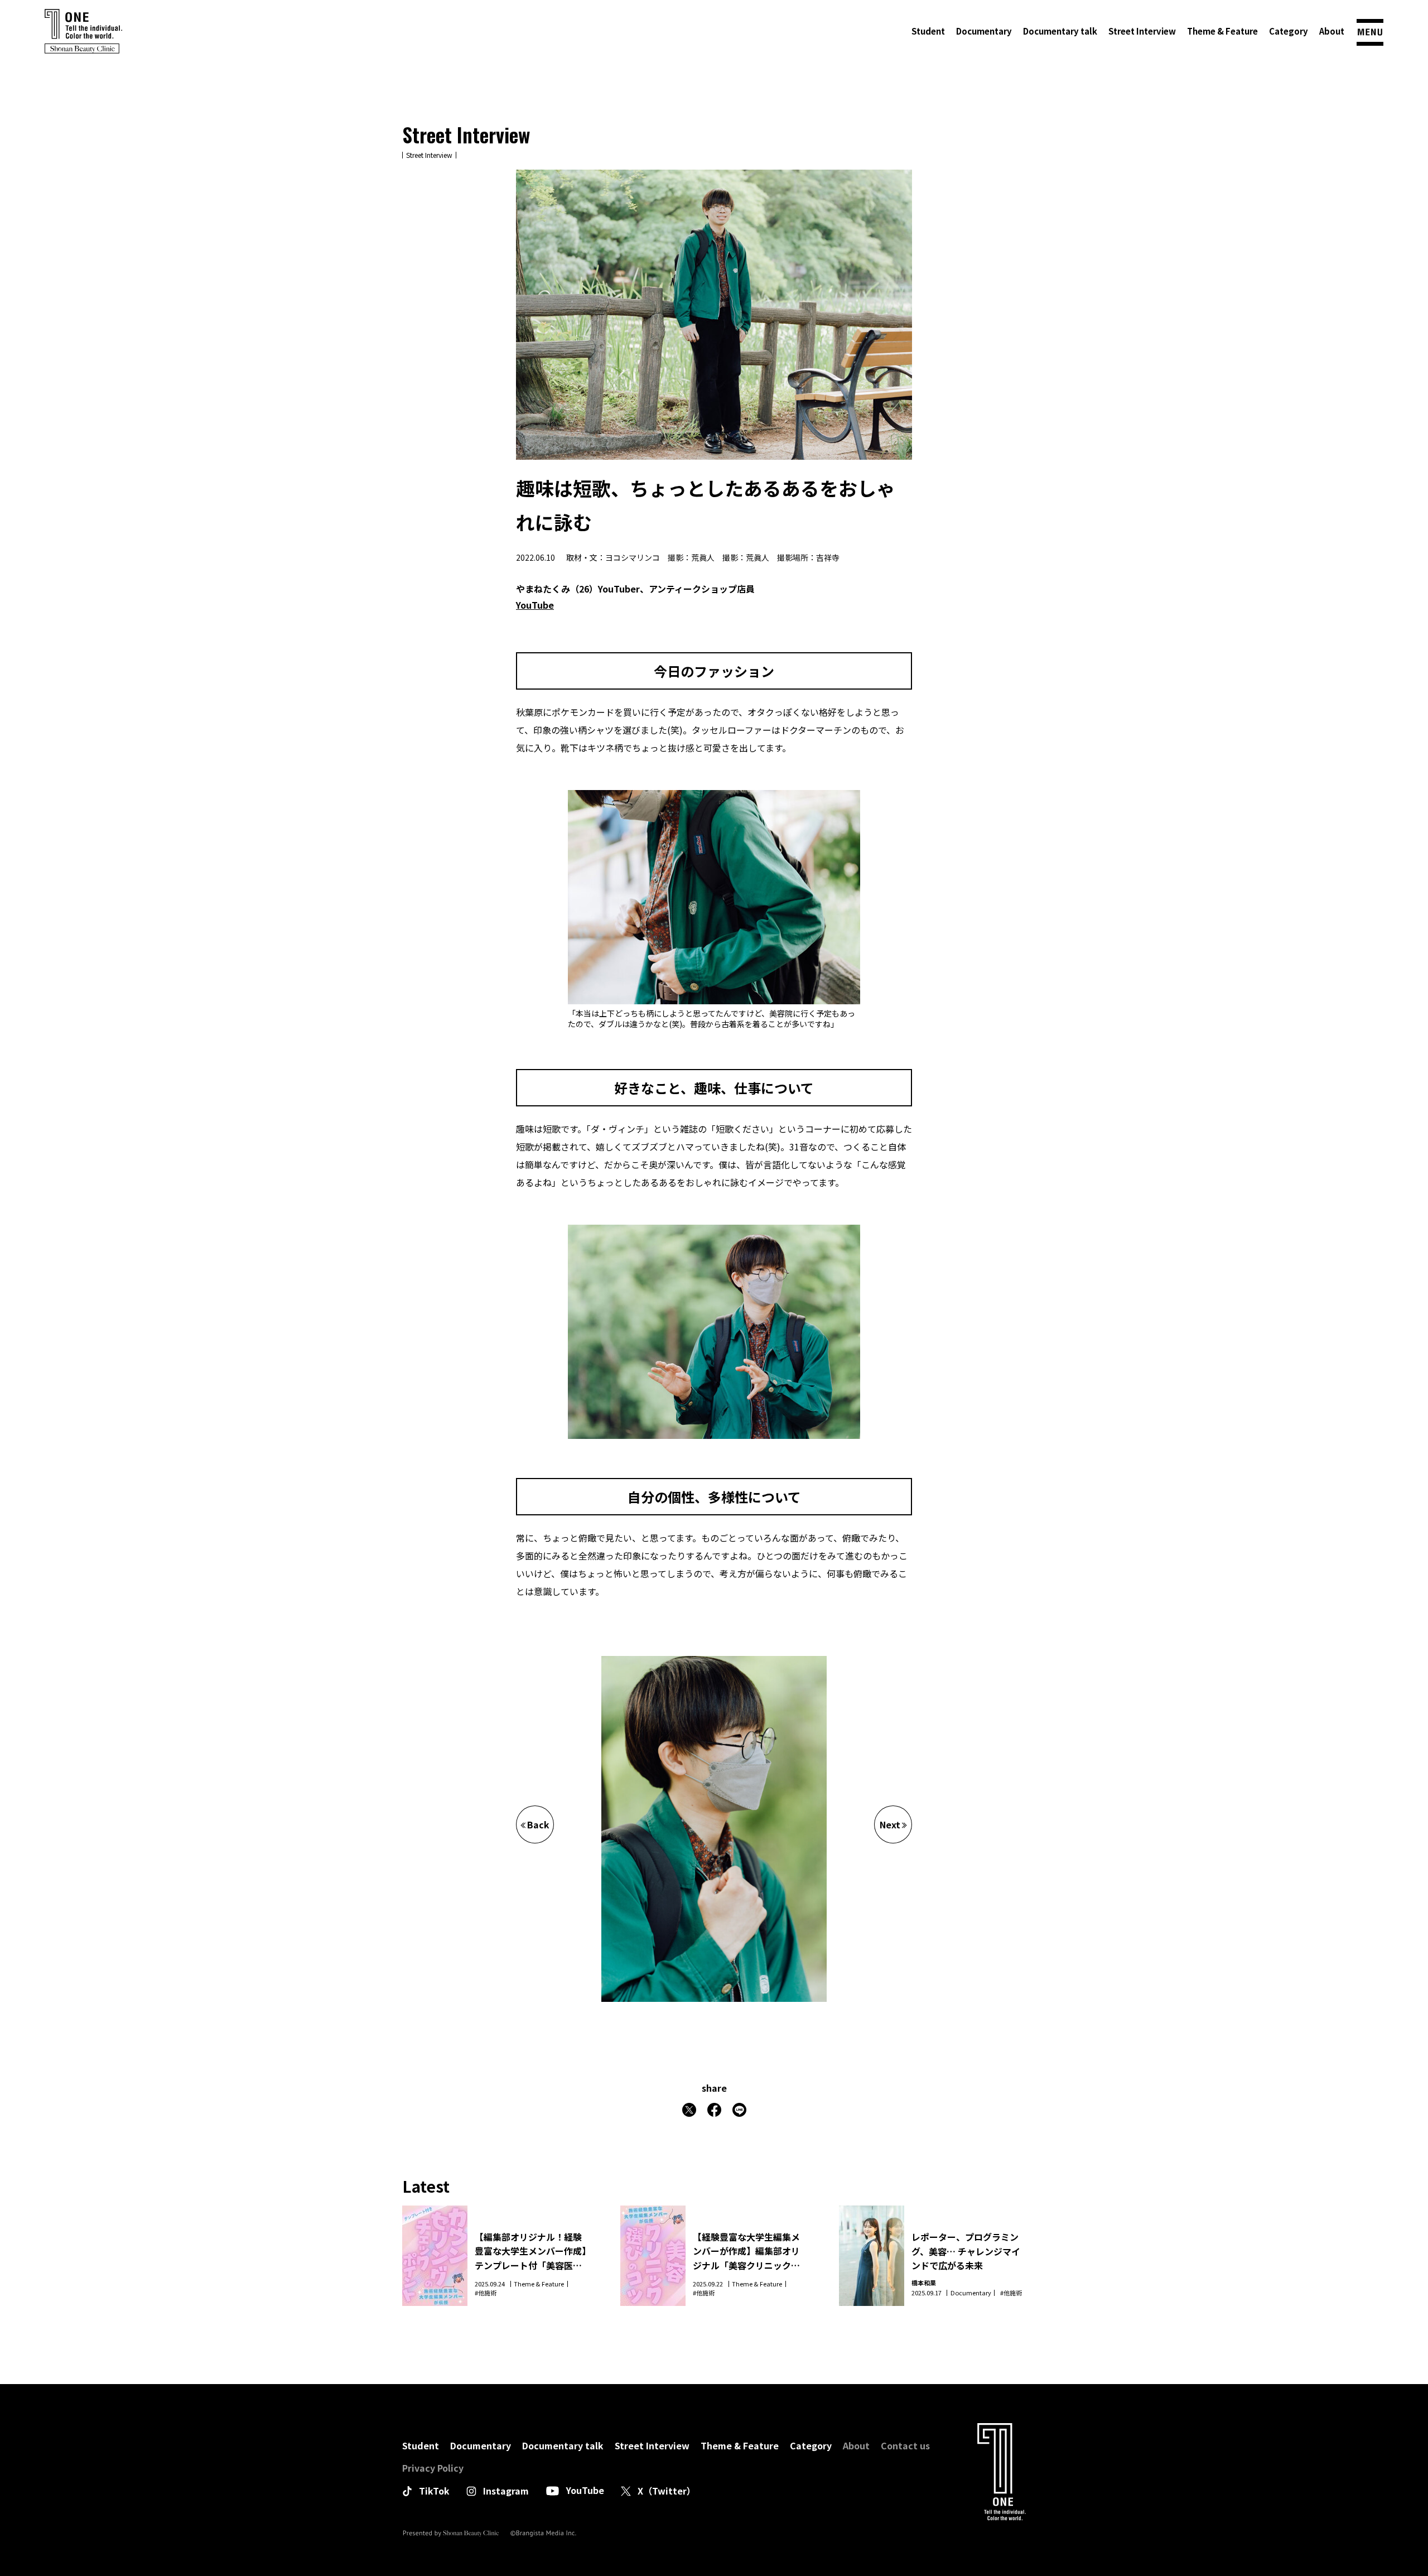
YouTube (535, 605)
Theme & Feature (1222, 31)
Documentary (984, 31)
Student (928, 31)
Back (538, 1824)
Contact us (905, 2445)
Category (1289, 31)
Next (890, 1824)
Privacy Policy (433, 2468)
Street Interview (1142, 31)
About (1332, 31)
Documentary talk (1060, 31)
